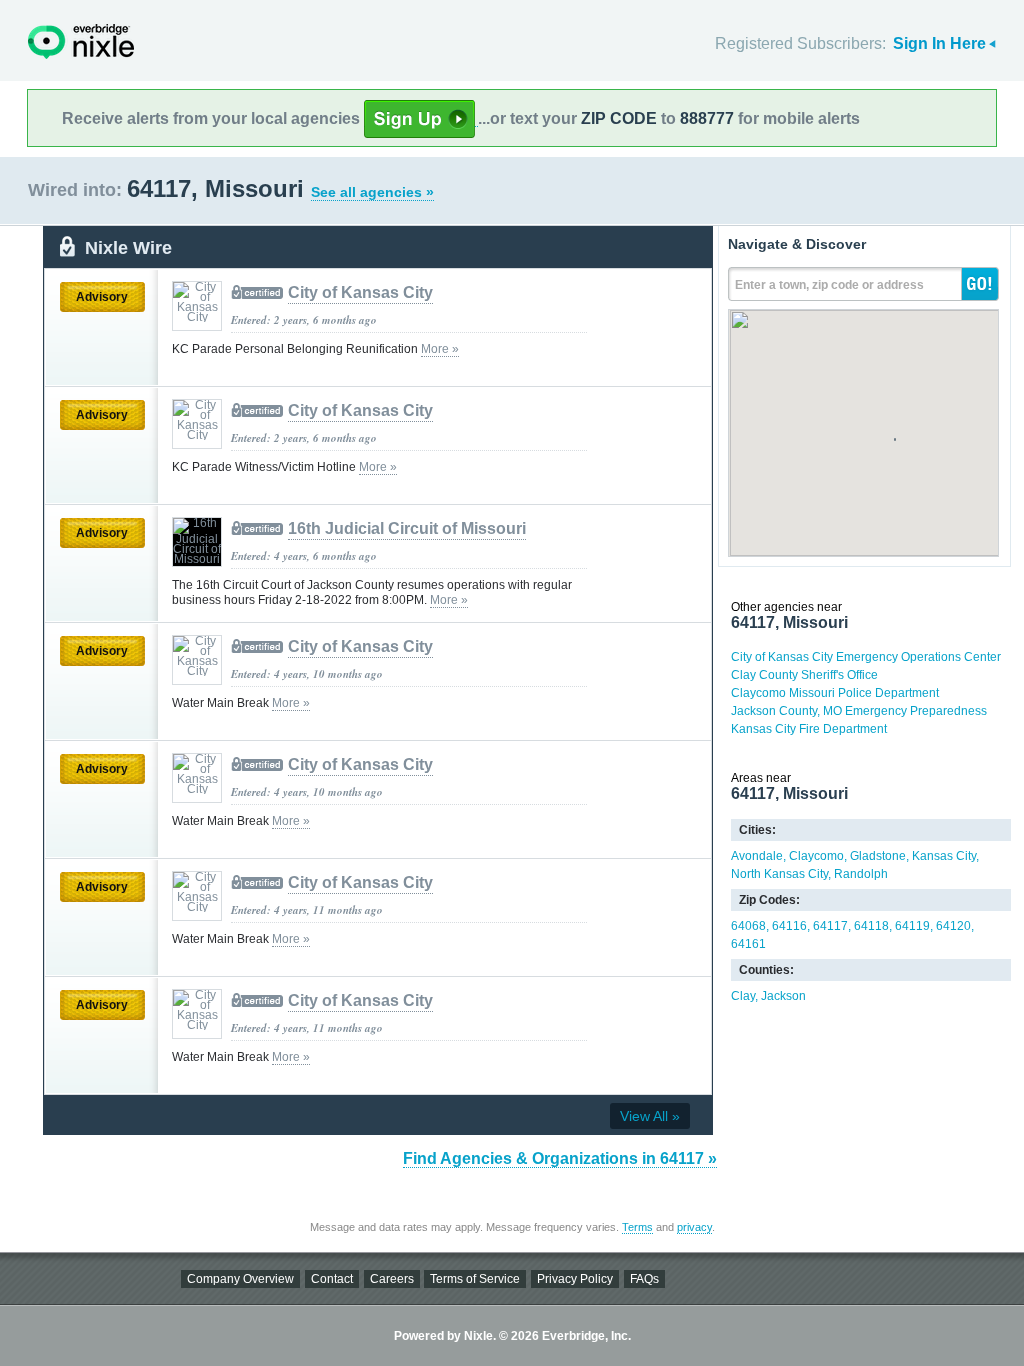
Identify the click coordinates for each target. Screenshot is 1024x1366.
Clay (743, 996)
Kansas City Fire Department (809, 729)
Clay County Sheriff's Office (804, 675)
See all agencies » (372, 192)
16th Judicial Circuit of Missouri (407, 528)
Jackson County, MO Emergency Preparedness (859, 711)
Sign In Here (939, 43)
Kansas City (944, 856)
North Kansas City (779, 874)
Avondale (757, 856)
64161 (748, 944)
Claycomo (816, 856)
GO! (980, 284)
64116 (789, 926)
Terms (637, 1227)
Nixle (81, 41)
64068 (748, 926)
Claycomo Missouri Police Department (835, 693)
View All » (650, 1116)
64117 (830, 926)
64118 (871, 926)
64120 (953, 926)
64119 (912, 926)
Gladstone (878, 856)
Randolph (861, 874)
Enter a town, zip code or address (829, 285)
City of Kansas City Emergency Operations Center (866, 657)
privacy (694, 1227)
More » (440, 349)
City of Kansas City (360, 292)
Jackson (783, 996)
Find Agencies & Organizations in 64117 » (560, 1158)
